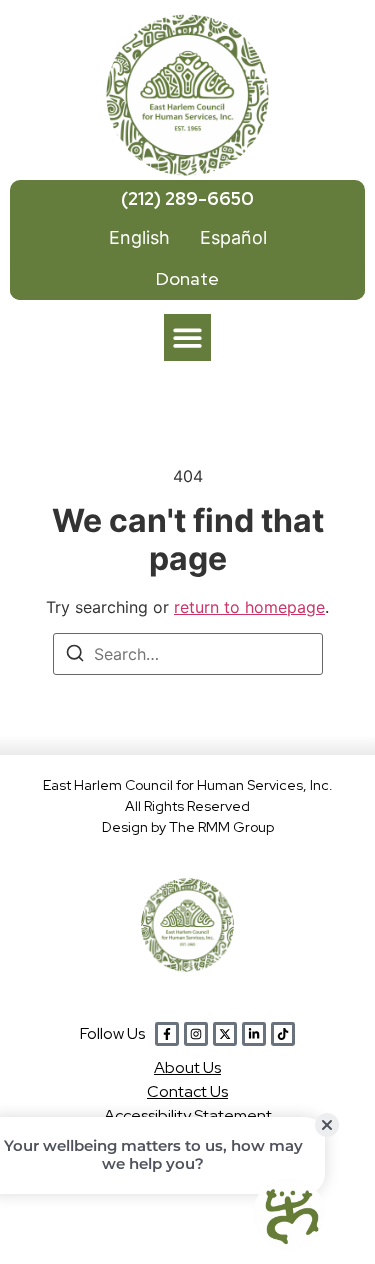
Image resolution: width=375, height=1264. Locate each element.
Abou (187, 1067)
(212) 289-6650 (187, 198)
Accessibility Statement (188, 1115)
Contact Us (187, 1091)
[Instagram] (196, 1034)
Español (233, 237)
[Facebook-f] (167, 1034)
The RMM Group (221, 827)
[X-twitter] (225, 1034)
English (139, 237)
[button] (187, 337)
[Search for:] (188, 654)
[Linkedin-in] (254, 1034)
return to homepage (249, 607)
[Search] (75, 656)
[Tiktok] (283, 1034)
